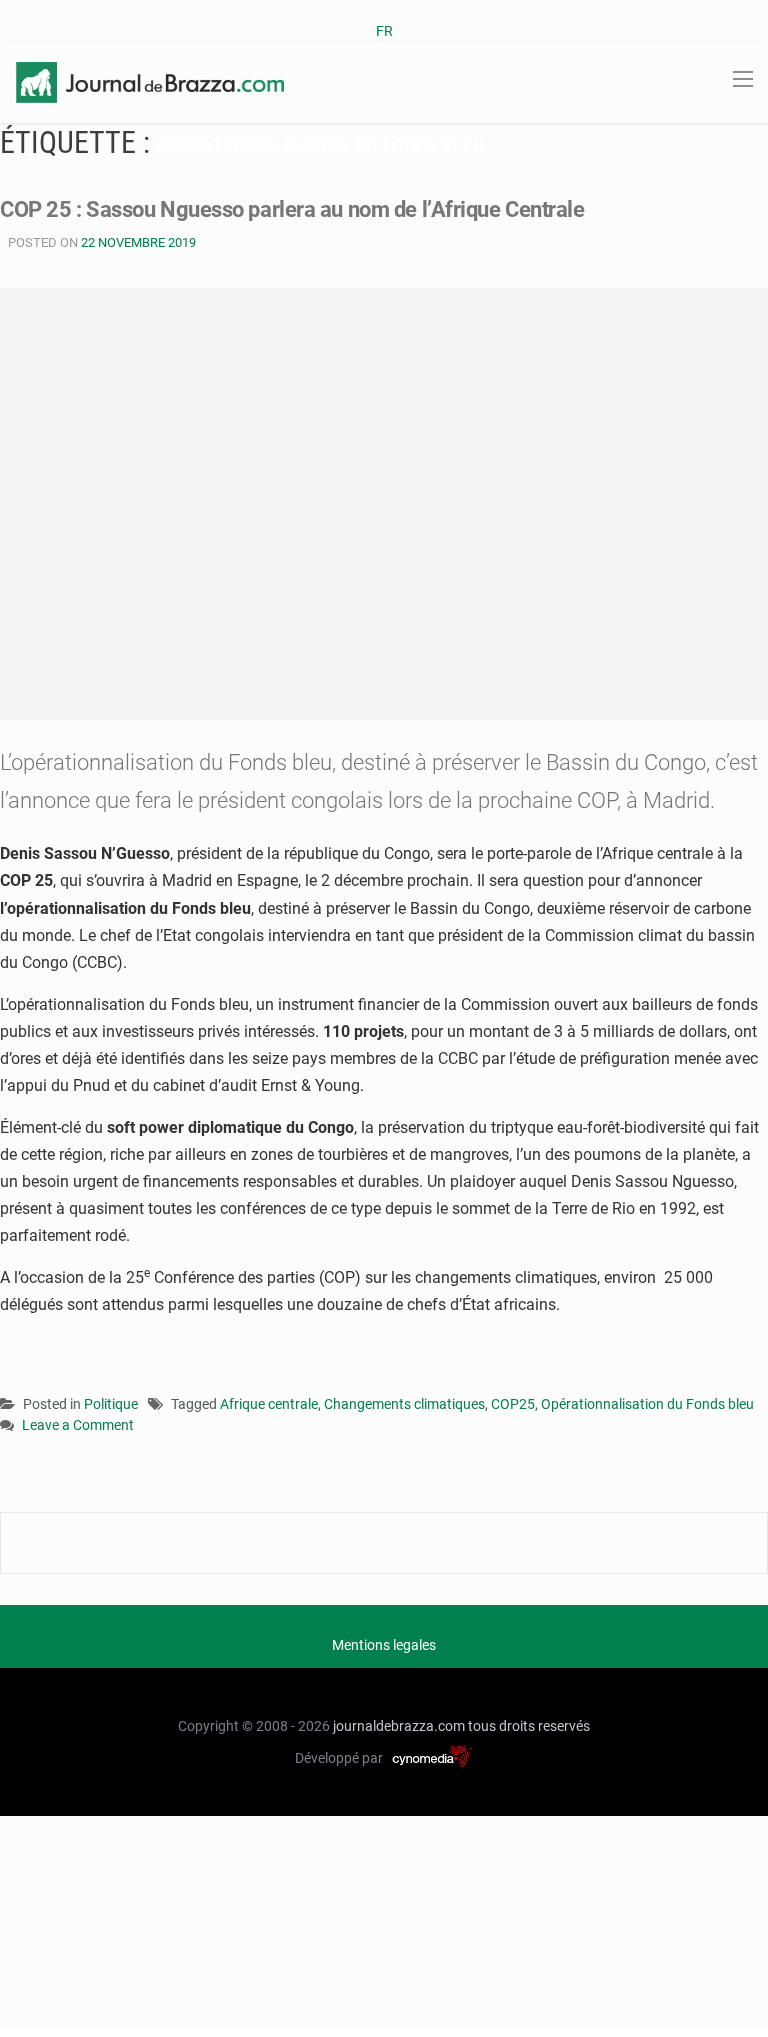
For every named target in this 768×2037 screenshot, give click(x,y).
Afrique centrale (269, 1404)
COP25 (513, 1404)
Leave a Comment (78, 1426)
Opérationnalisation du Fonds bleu (647, 1404)
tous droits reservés (529, 1726)
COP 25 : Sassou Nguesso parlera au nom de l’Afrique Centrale (292, 209)
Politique (111, 1404)
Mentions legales (384, 1645)
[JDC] (150, 81)
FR (384, 31)
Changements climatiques (404, 1404)
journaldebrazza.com (399, 1726)
